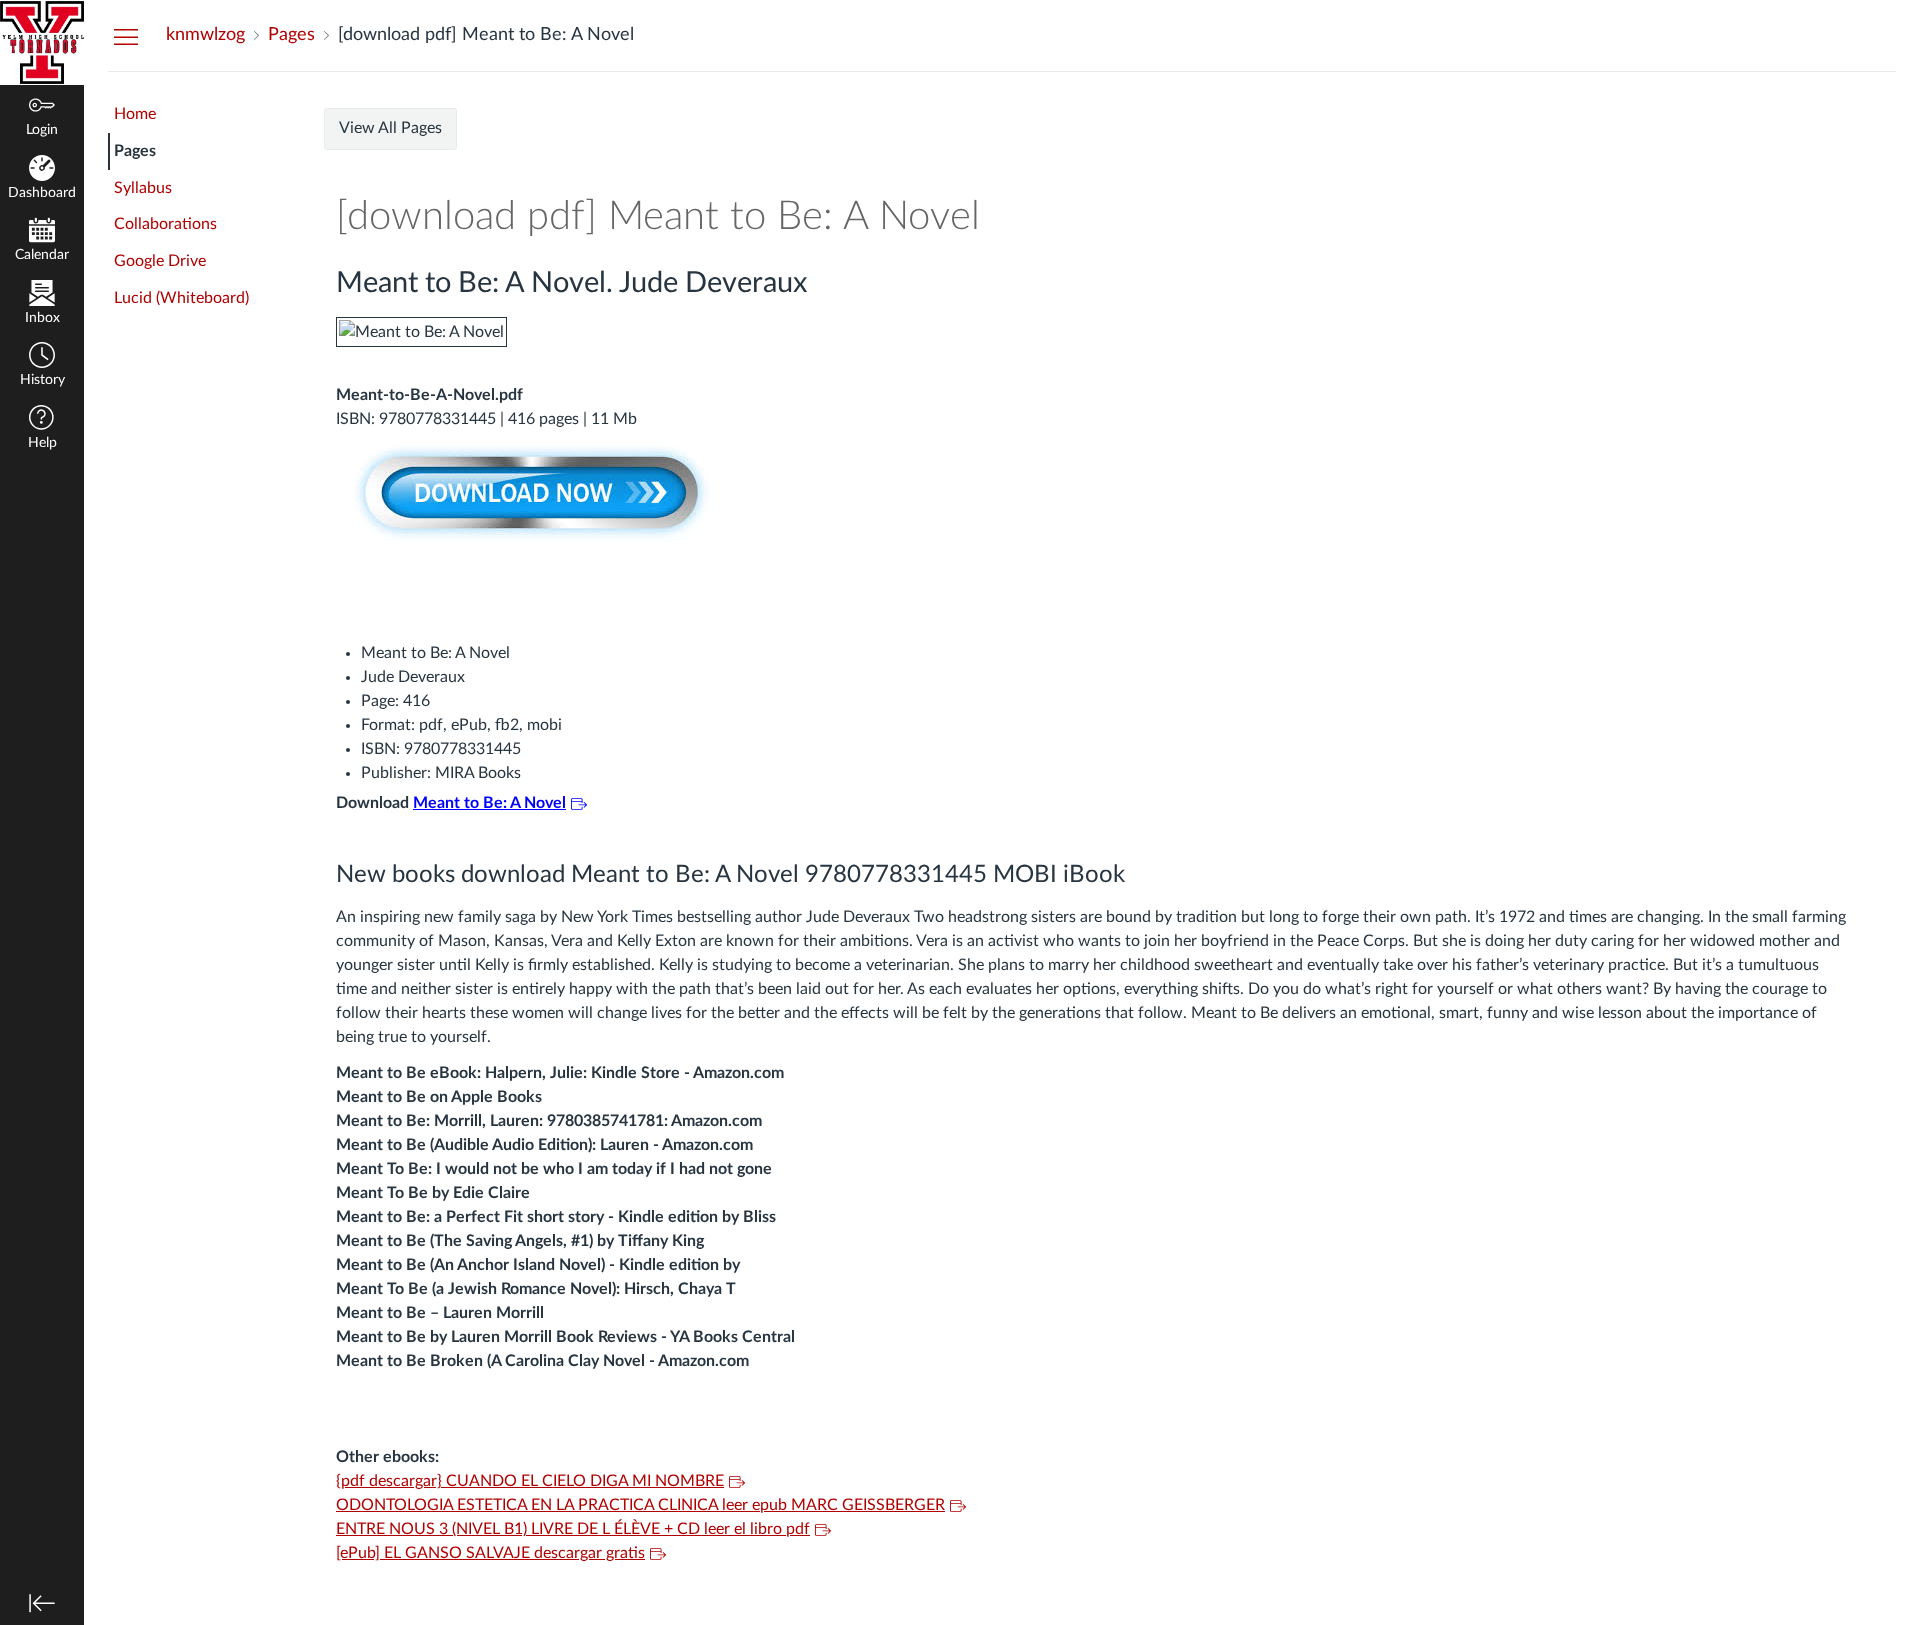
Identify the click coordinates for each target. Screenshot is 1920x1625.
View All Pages (390, 128)
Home (135, 114)
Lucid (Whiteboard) (181, 298)
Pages (135, 151)
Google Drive (160, 261)
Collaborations (165, 224)
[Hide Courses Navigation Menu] (126, 36)
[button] (42, 366)
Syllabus (143, 188)
